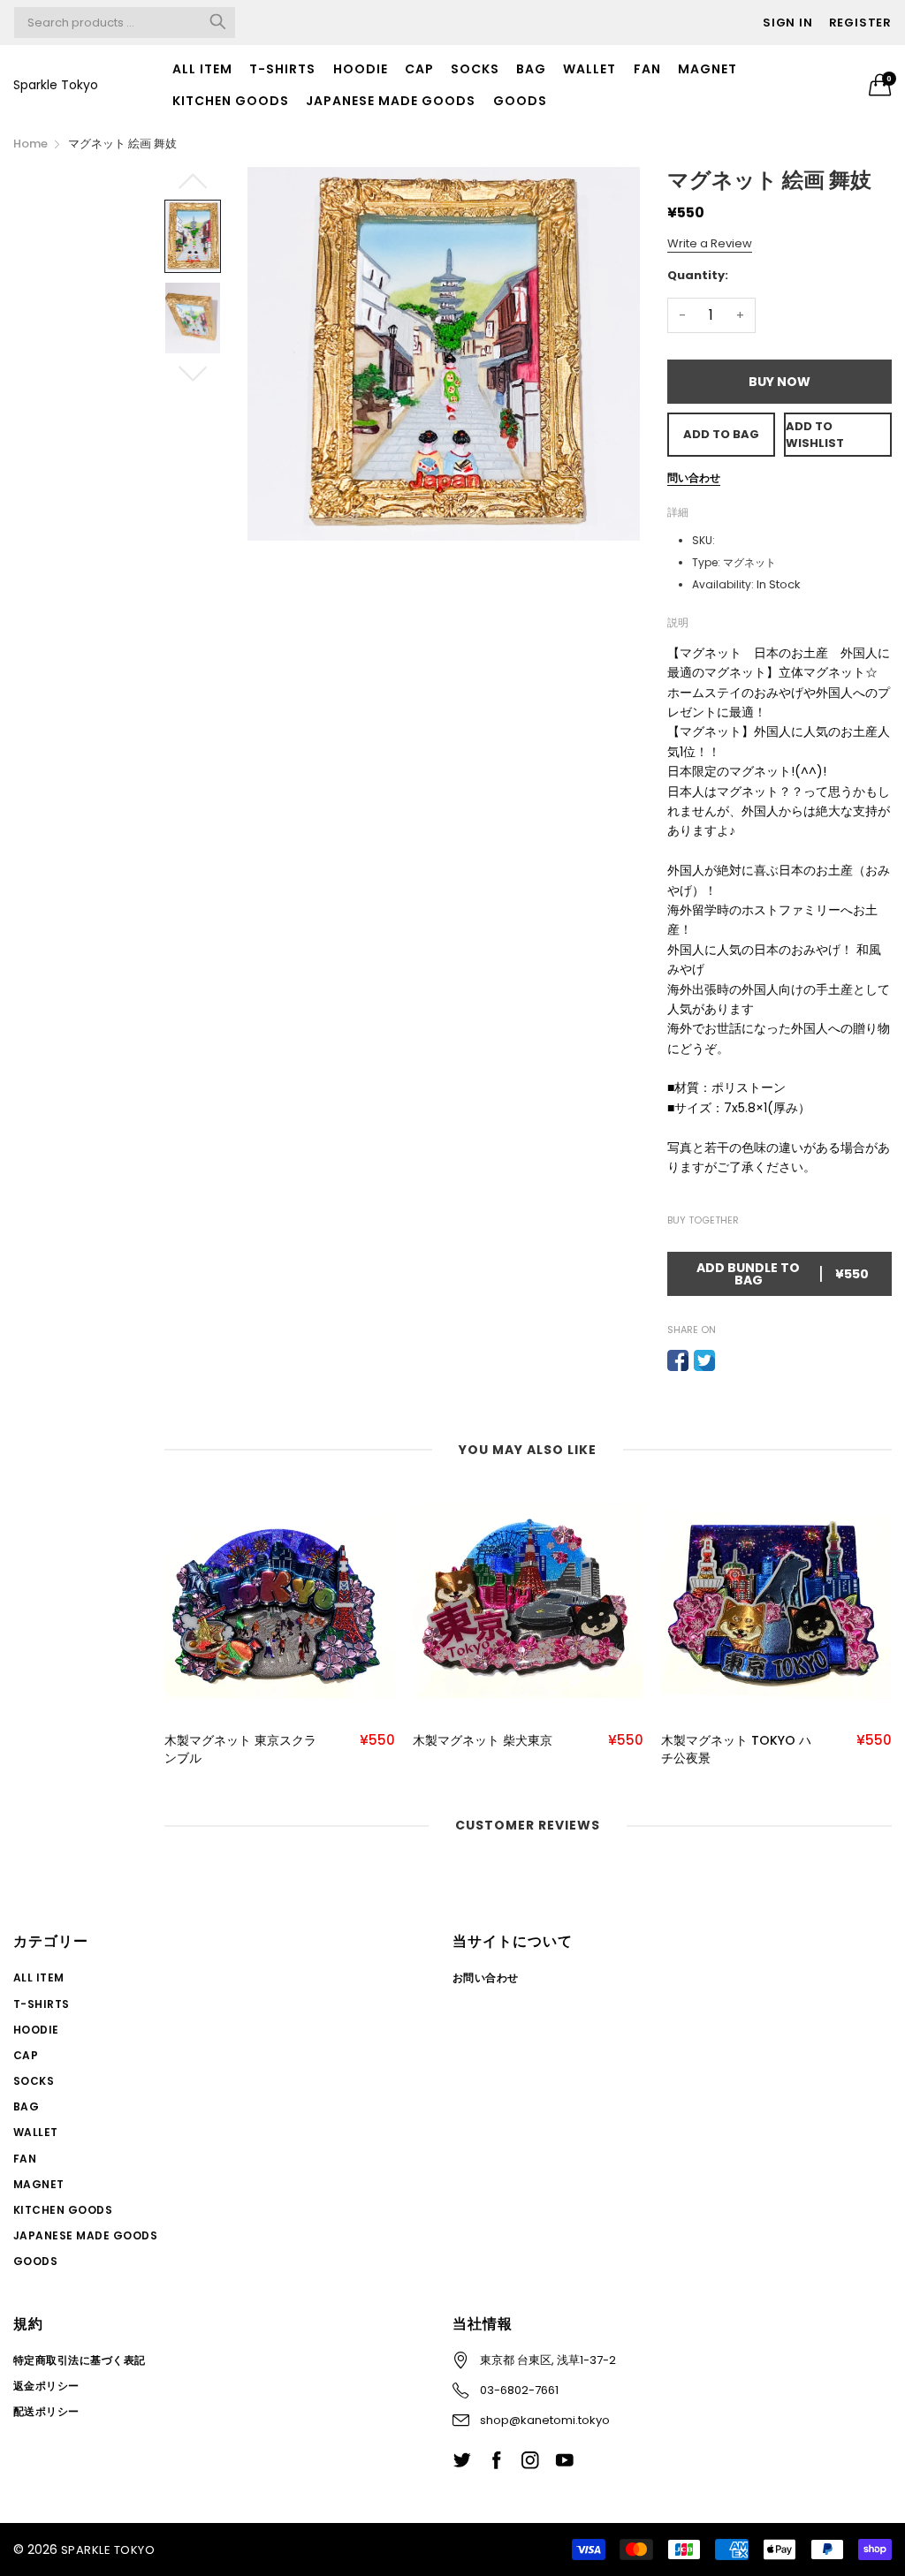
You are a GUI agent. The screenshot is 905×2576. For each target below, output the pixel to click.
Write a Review (710, 243)
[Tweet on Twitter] (704, 1360)
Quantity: (698, 275)
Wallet (589, 69)
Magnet (707, 69)
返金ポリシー (46, 2386)
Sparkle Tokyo (56, 85)
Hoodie (361, 69)
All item (202, 69)
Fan (647, 69)
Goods (520, 101)
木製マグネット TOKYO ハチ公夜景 (736, 1750)
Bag (531, 69)
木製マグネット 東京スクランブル (240, 1750)
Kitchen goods (231, 101)
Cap (419, 69)
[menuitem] (203, 69)
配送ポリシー (46, 2411)
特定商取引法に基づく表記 (80, 2360)
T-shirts (282, 69)
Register (860, 23)
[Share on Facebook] (678, 1360)
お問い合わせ (486, 1977)
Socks (475, 69)
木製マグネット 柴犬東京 (483, 1741)
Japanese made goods (391, 101)
